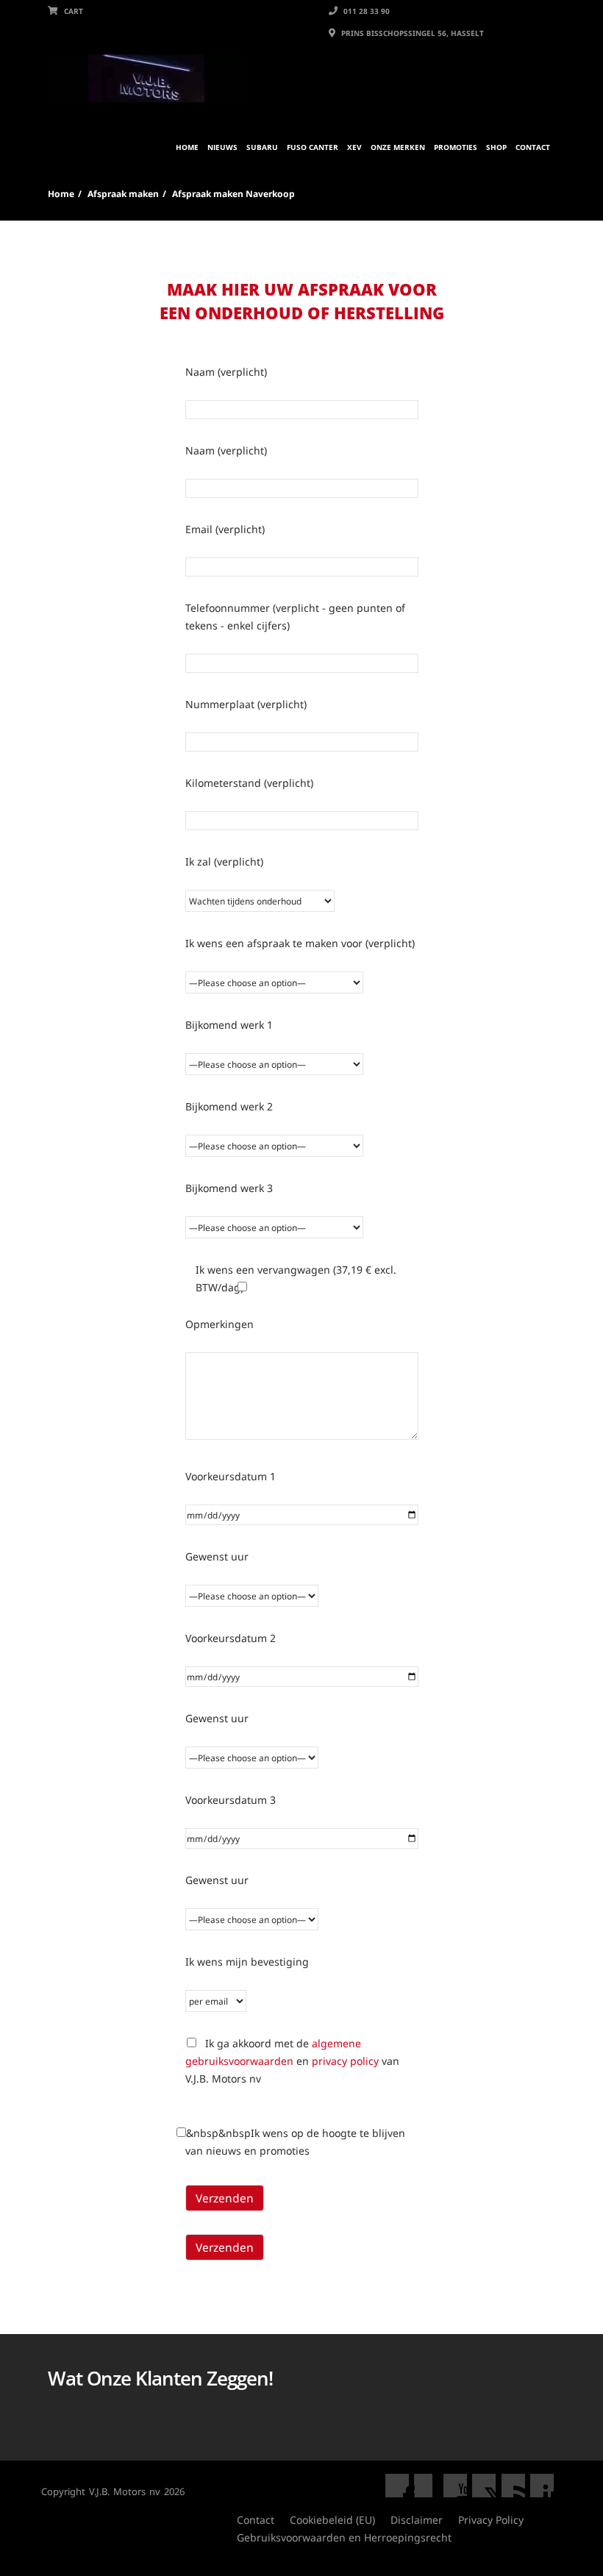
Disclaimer (417, 2520)
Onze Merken (398, 147)
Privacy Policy (491, 2520)
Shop (496, 147)
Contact (533, 147)
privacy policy (345, 2061)
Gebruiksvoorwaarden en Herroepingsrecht (344, 2537)
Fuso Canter (313, 147)
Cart (72, 11)
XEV (354, 147)
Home (187, 147)
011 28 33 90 (365, 11)
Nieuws (222, 147)
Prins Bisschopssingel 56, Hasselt (411, 33)
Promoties (456, 147)
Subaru (262, 147)
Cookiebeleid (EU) (332, 2520)
